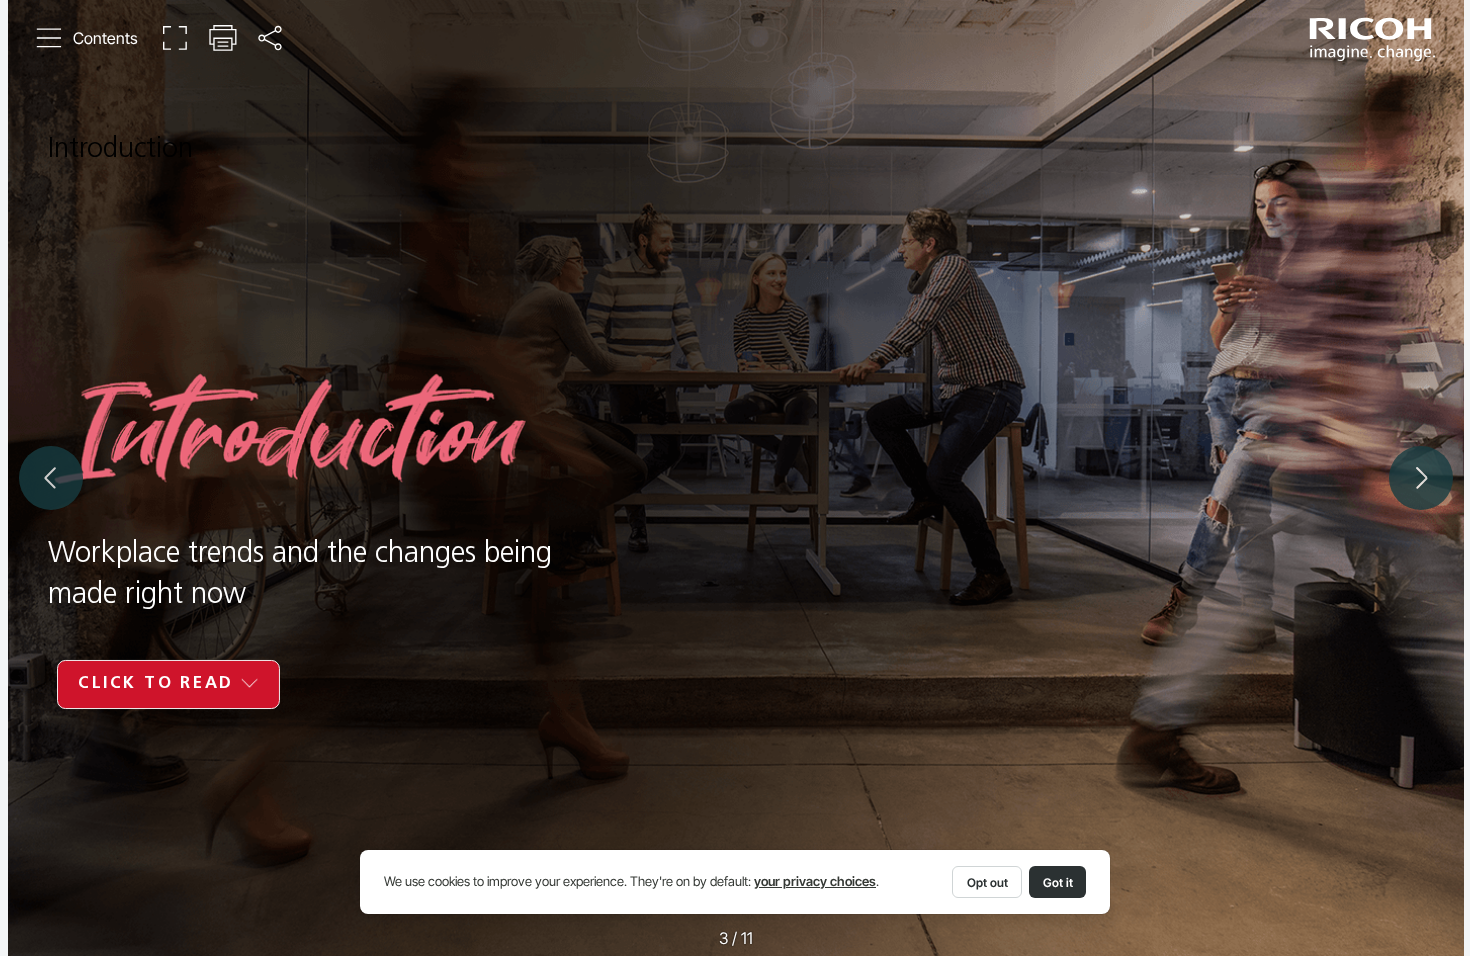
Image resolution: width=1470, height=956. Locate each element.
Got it (1058, 882)
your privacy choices (815, 881)
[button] (87, 38)
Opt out (987, 882)
